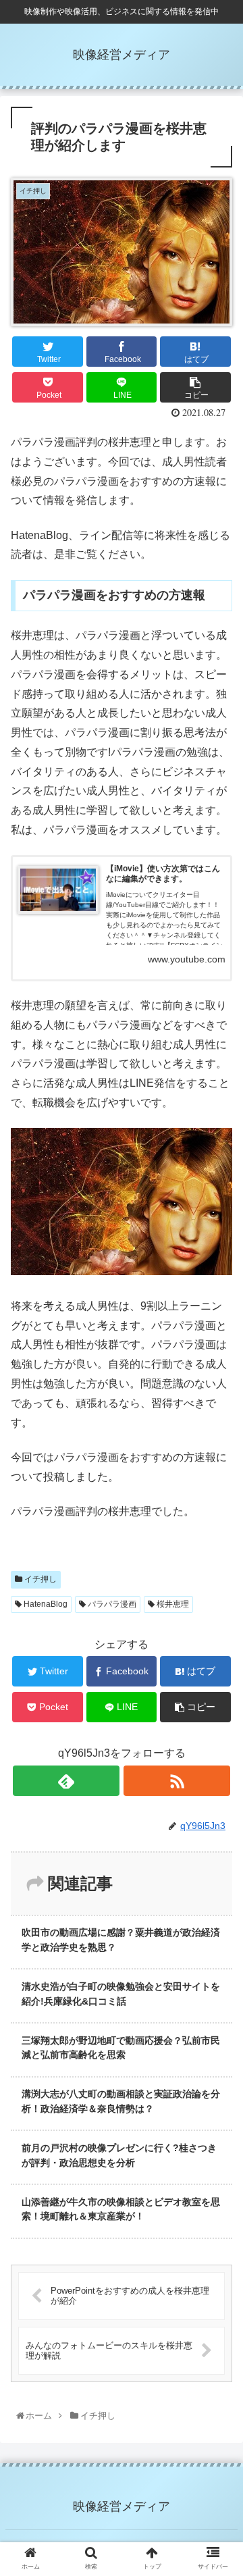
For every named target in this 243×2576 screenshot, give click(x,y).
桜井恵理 (172, 1604)
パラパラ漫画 (111, 1604)
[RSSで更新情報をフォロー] (177, 1781)
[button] (219, 1662)
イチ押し (39, 1579)
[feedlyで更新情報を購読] (66, 1781)
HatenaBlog (45, 1604)
